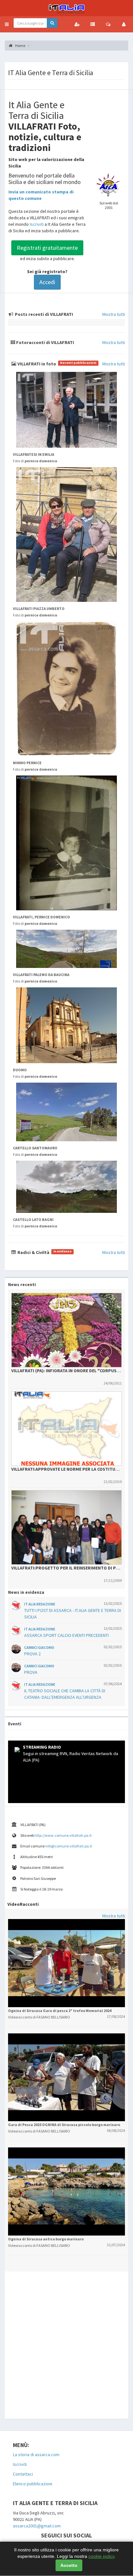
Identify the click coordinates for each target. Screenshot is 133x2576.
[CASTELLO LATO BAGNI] (66, 1187)
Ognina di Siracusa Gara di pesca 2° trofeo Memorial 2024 (60, 2011)
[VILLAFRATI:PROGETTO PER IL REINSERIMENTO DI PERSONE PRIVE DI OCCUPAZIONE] (66, 1527)
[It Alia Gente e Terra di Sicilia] (66, 8)
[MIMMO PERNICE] (66, 689)
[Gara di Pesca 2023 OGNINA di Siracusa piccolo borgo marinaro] (66, 2077)
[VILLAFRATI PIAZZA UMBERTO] (66, 535)
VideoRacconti (23, 1904)
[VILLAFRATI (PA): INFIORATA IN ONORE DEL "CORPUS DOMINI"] (66, 1330)
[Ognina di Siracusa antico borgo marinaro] (66, 2191)
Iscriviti (37, 224)
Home (20, 46)
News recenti (22, 1284)
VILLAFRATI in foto (56, 364)
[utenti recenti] (77, 24)
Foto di (35, 461)
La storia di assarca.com (36, 2455)
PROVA (31, 1672)
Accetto (69, 2565)
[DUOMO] (66, 1025)
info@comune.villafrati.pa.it (69, 1846)
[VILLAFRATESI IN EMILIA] (66, 410)
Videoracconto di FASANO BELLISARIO (39, 2017)
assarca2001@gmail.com (37, 2526)
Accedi (47, 282)
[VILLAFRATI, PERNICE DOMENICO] (66, 843)
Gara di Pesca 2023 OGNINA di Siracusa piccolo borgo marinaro (64, 2125)
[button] (7, 24)
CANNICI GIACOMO (39, 1647)
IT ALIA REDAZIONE (40, 1604)
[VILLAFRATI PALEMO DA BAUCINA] (66, 949)
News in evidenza (26, 1592)
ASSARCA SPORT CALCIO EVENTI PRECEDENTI (66, 1635)
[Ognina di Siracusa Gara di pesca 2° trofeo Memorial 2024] (66, 1963)
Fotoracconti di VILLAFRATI (45, 342)
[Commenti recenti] (108, 24)
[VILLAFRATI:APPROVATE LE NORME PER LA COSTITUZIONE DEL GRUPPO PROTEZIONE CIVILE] (66, 1429)
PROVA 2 (32, 1654)
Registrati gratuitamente (47, 248)
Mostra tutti (114, 314)
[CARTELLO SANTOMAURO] (66, 1112)
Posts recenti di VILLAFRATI (43, 314)
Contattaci (23, 2474)
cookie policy (101, 2556)
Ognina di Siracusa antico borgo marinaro (46, 2239)
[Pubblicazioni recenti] (93, 24)
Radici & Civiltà (44, 1252)
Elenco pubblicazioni (33, 2484)
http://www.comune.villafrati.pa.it (63, 1835)
